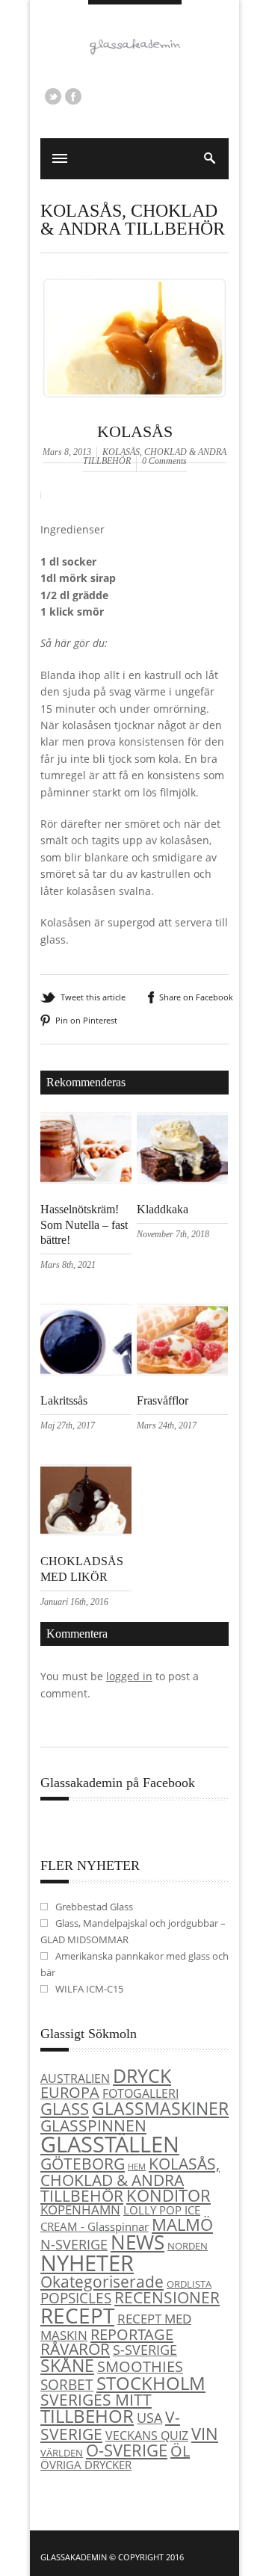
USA (149, 2417)
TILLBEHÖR (87, 2416)
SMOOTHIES (140, 2366)
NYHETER (87, 2263)
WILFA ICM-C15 (89, 1989)
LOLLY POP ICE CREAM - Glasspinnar (120, 2218)
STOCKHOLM (151, 2383)
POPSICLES (76, 2298)
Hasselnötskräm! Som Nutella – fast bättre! (84, 1225)
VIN (205, 2434)
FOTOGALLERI (140, 2093)
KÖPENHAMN (80, 2210)
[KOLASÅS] (134, 418)
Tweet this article (93, 997)
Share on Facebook (196, 997)
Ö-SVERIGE (127, 2450)
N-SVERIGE (74, 2244)
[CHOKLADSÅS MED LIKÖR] (86, 1533)
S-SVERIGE (145, 2349)
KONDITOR (168, 2195)
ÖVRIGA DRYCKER (86, 2465)
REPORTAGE (132, 2334)
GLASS (65, 2109)
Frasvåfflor (163, 1400)
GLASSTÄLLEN (110, 2144)
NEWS (137, 2242)
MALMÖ (182, 2224)
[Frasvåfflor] (182, 1373)
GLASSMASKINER (160, 2108)
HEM (137, 2167)
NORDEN (188, 2246)
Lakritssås (64, 1400)
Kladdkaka (163, 1209)
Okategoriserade (102, 2282)
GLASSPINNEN (93, 2125)
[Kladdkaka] (182, 1181)
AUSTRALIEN (75, 2078)
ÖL (180, 2451)
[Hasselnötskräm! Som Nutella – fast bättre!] (86, 1181)
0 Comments (164, 461)
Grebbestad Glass (94, 1907)
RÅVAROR (75, 2349)
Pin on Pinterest (86, 1020)
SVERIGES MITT (96, 2400)
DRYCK (142, 2075)
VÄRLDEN (62, 2453)
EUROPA (70, 2092)
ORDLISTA (189, 2284)
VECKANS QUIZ (147, 2436)
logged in (129, 1676)
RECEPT (77, 2315)
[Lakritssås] (86, 1373)
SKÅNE (67, 2365)
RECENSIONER (167, 2297)
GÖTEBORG (83, 2164)
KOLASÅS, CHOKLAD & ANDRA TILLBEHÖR (133, 220)
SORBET (67, 2384)
